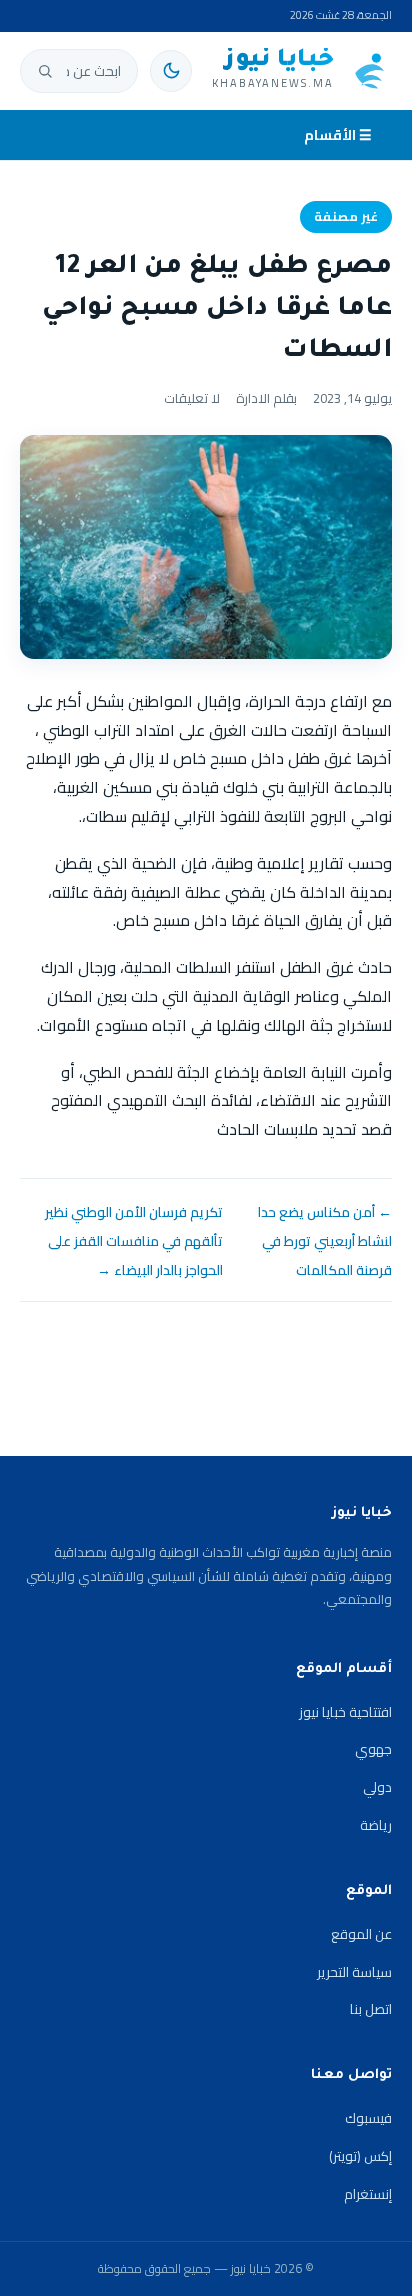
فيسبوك (368, 2118)
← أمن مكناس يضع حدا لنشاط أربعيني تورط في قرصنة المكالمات (325, 1241)
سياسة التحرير (354, 1972)
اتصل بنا (371, 2009)
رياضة (376, 1825)
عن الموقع (361, 1934)
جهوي (373, 1749)
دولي (377, 1787)
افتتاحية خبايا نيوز (345, 1712)
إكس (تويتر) (360, 2156)
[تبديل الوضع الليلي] (171, 71)
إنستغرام (368, 2194)
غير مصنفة (346, 216)
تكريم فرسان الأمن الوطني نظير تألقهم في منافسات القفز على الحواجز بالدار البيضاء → (134, 1241)
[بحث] (45, 71)
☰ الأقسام (338, 135)
